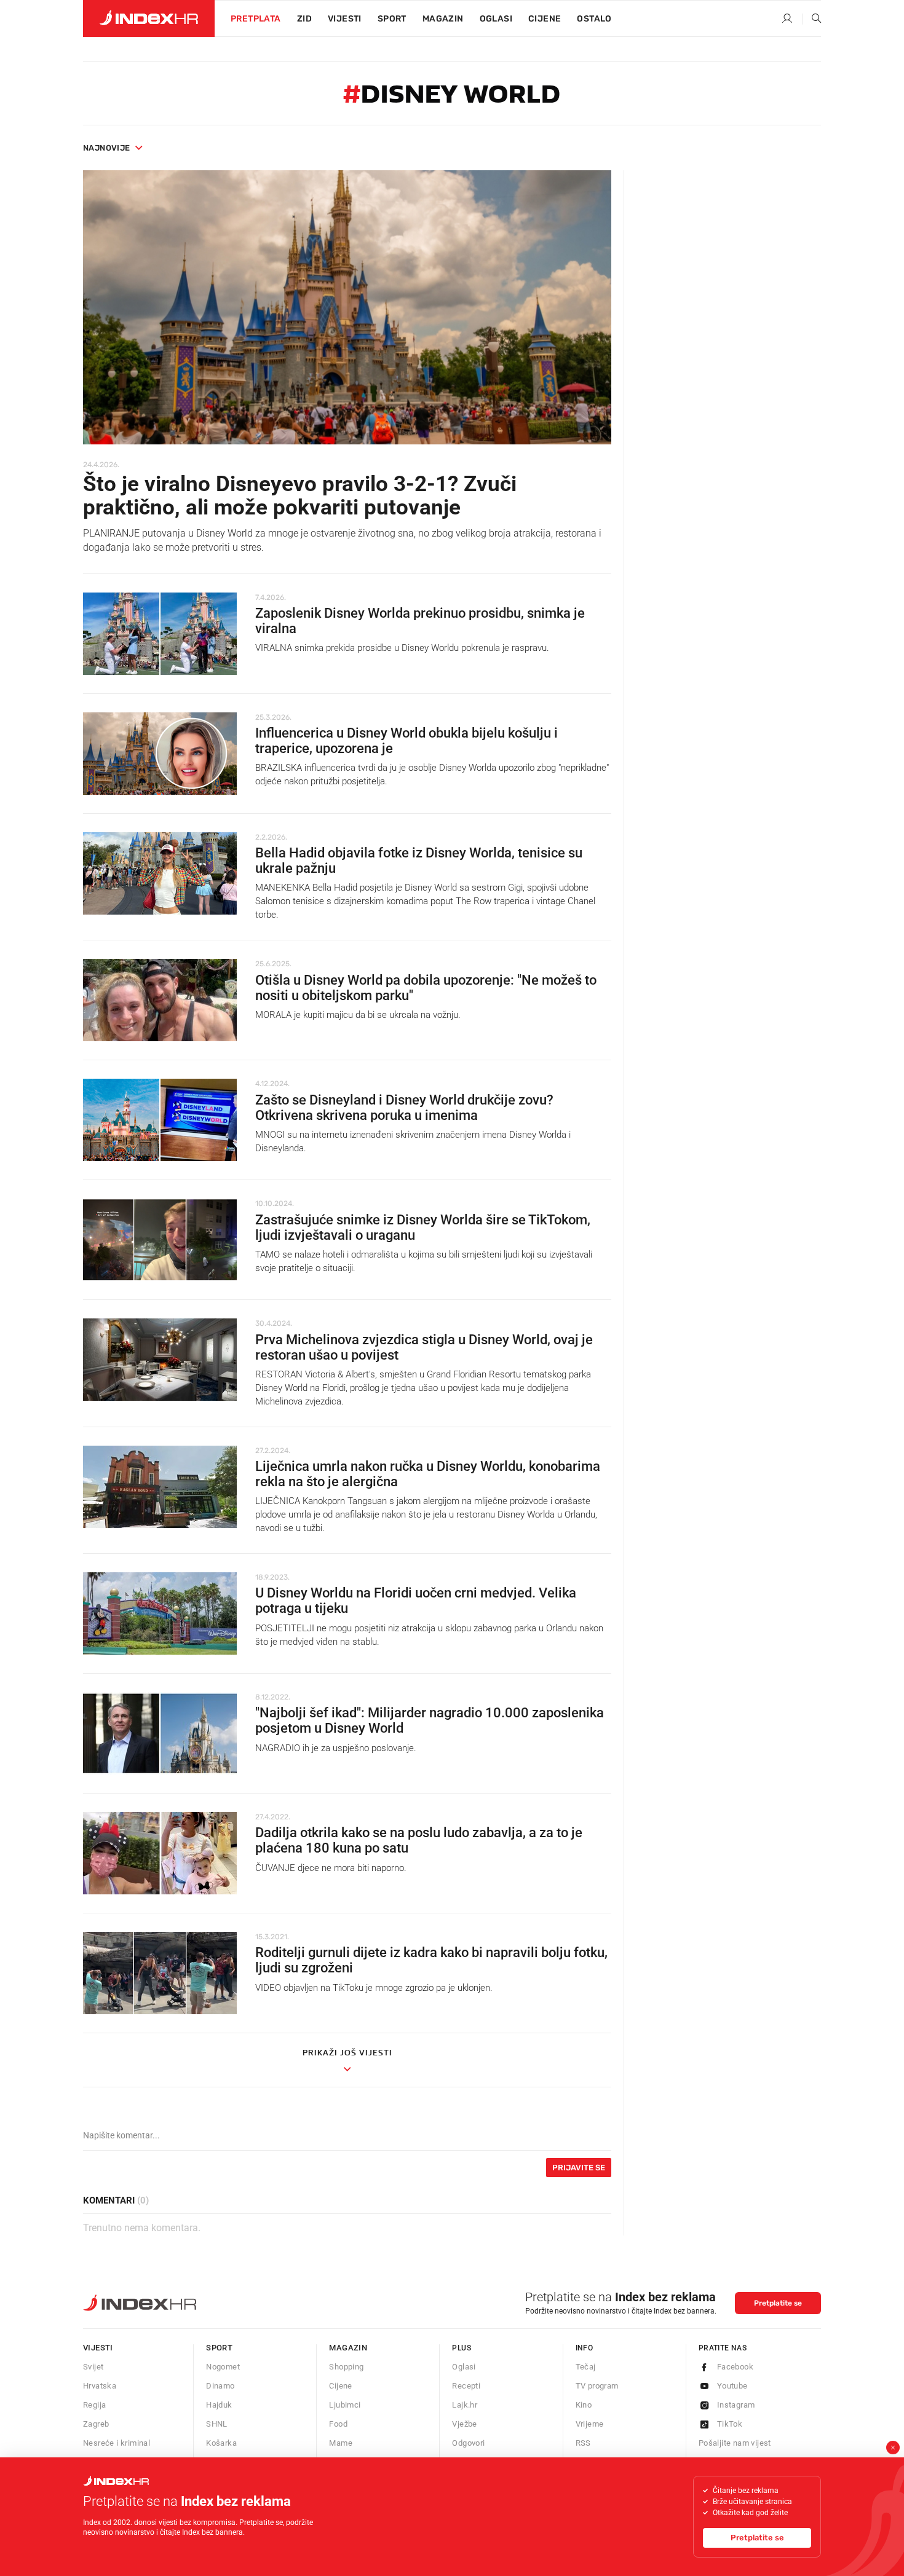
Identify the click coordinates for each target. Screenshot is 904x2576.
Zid (304, 19)
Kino (584, 2405)
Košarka (221, 2443)
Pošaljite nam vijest (735, 2443)
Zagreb (96, 2424)
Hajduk (219, 2405)
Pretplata (256, 19)
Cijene (545, 19)
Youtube (732, 2386)
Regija (94, 2405)
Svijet (93, 2367)
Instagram (736, 2405)
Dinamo (220, 2386)
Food (338, 2424)
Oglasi (496, 19)
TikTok (730, 2424)
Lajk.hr (465, 2405)
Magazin (348, 2348)
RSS (583, 2443)
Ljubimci (345, 2405)
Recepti (466, 2386)
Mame (341, 2443)
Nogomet (223, 2367)
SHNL (217, 2424)
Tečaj (586, 2367)
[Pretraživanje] (812, 19)
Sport (392, 19)
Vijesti (345, 19)
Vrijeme (590, 2424)
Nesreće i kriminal (117, 2443)
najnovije (107, 148)
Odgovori (468, 2443)
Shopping (346, 2367)
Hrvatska (100, 2386)
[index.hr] (149, 18)
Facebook (735, 2367)
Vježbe (464, 2424)
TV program (597, 2386)
